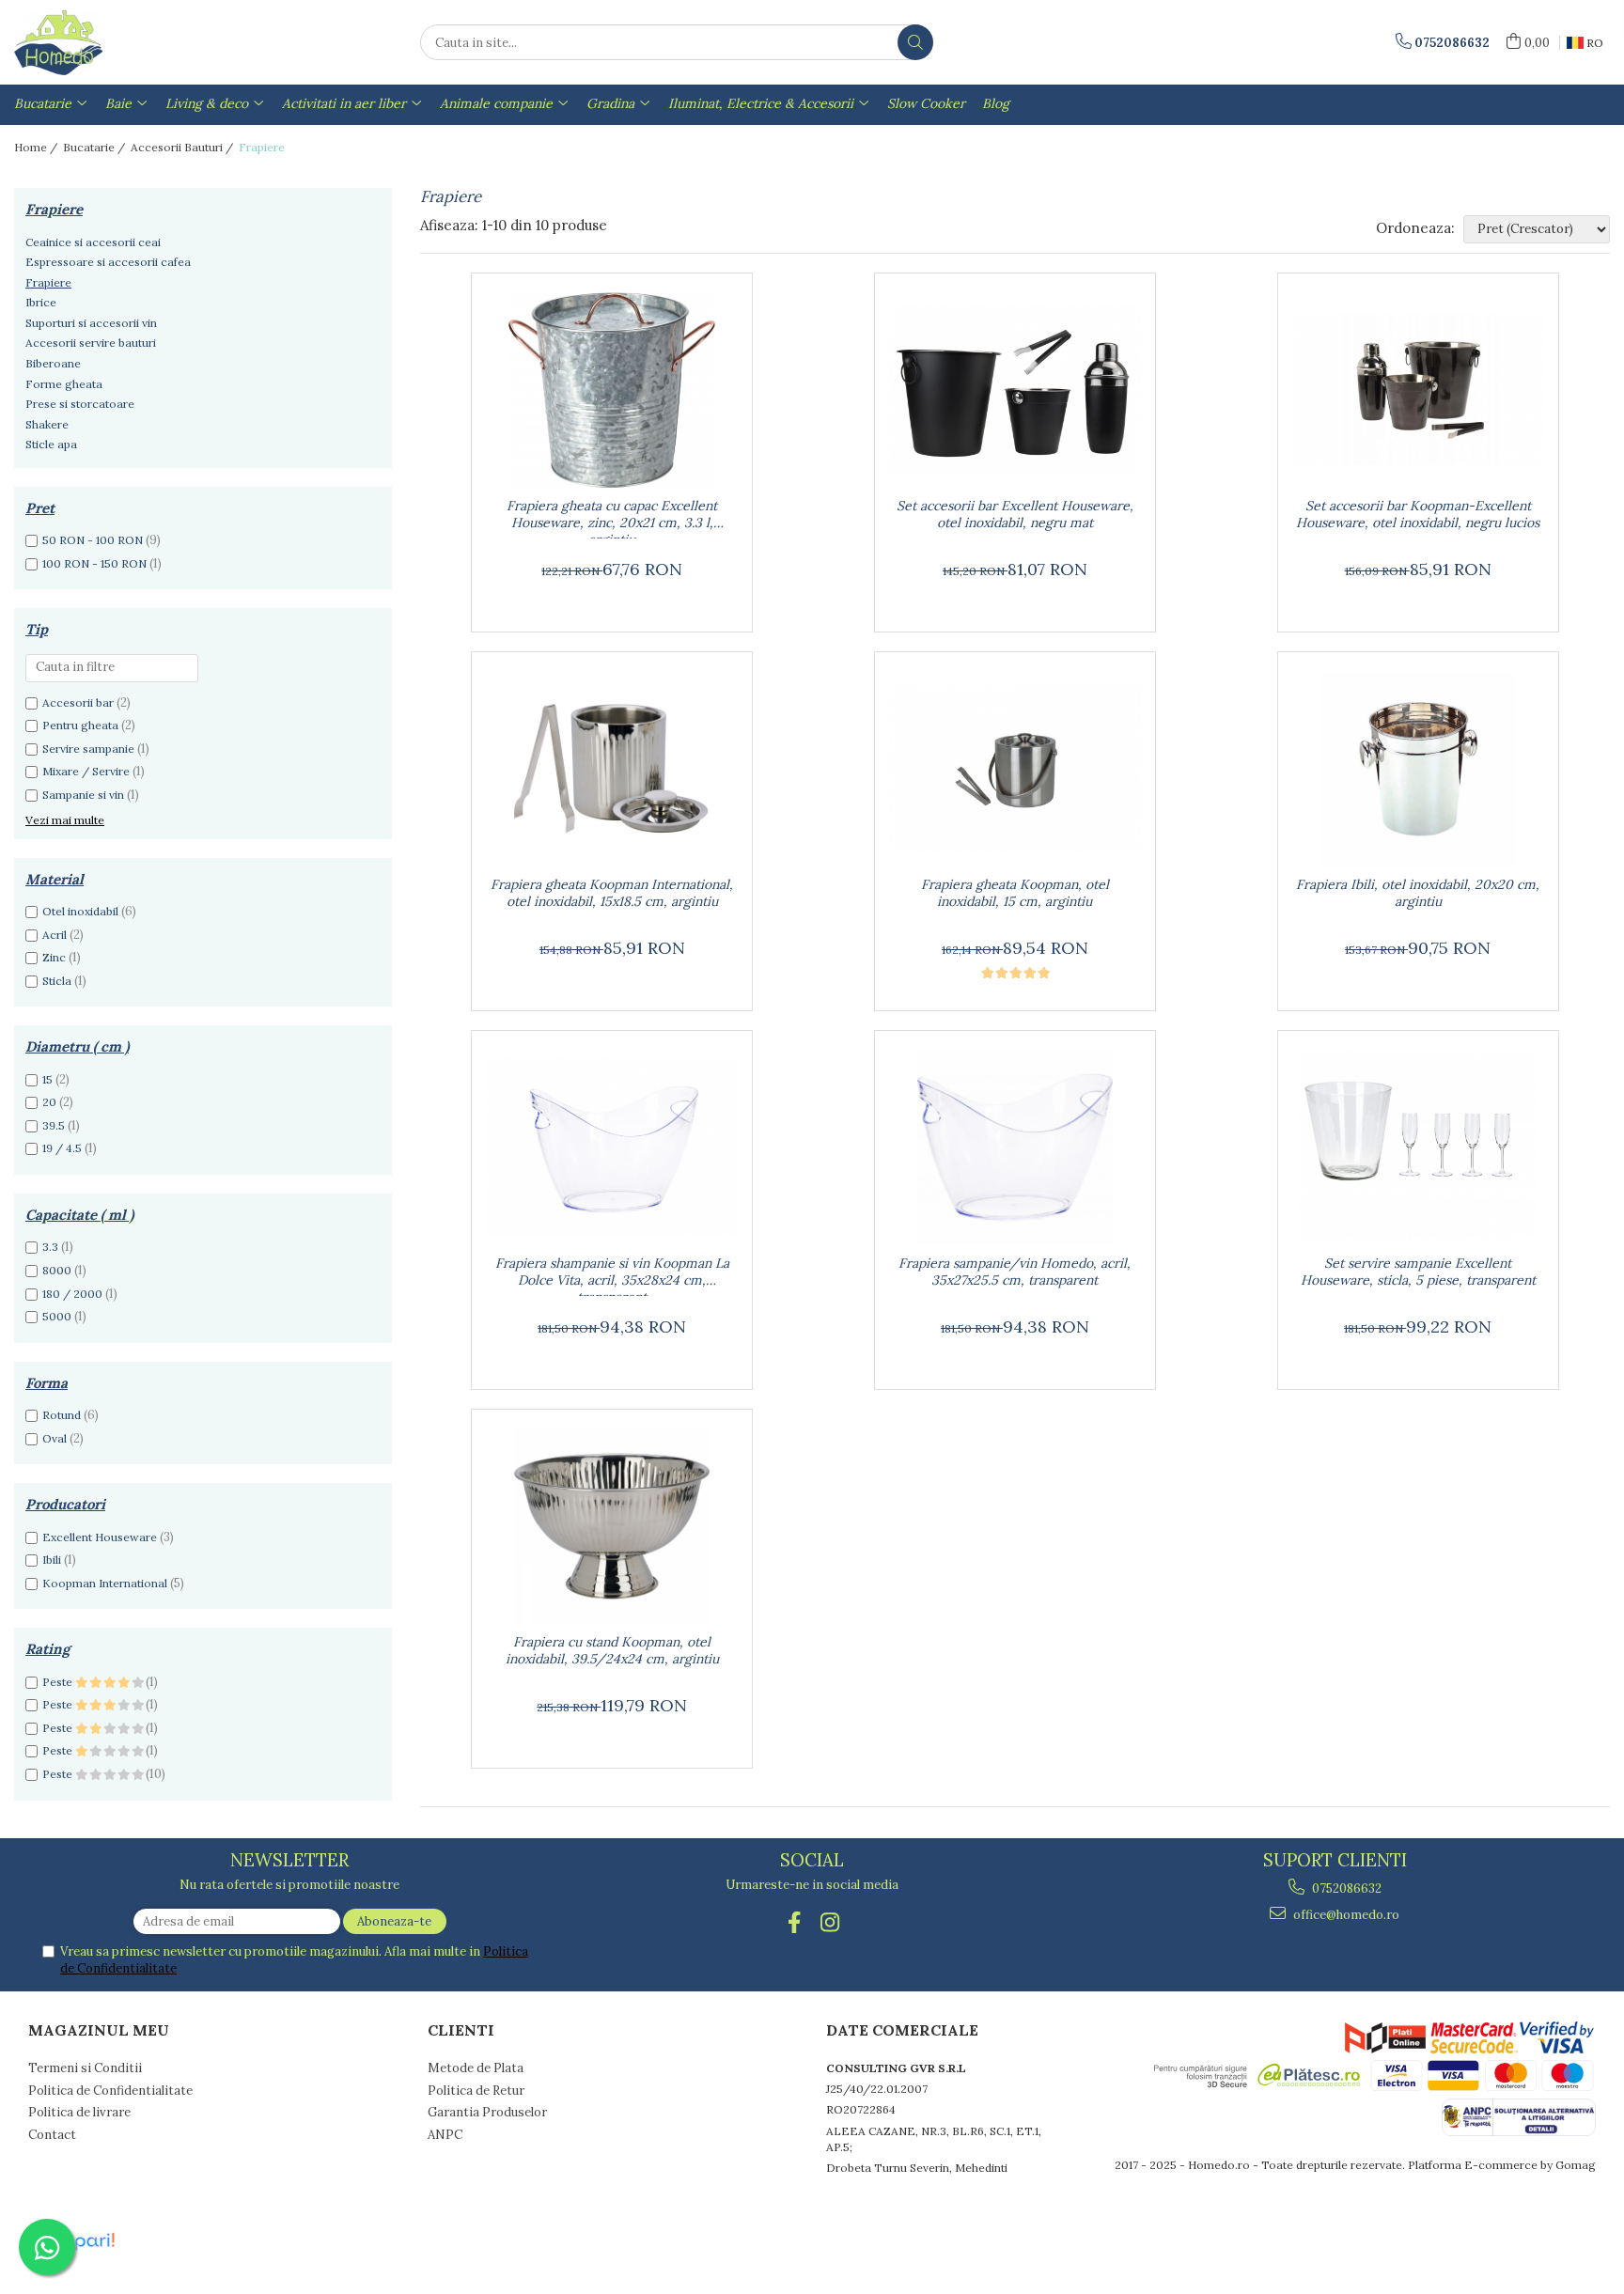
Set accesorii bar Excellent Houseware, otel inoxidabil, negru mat (1015, 514)
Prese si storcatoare (80, 404)
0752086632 (1345, 1888)
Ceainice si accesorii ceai (93, 242)
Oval (55, 1438)
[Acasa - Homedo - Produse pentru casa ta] (108, 42)
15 (47, 1079)
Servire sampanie (88, 749)
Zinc (54, 957)
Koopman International (105, 1583)
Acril (55, 935)
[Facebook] (795, 1922)
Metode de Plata (476, 2068)
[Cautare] (915, 42)
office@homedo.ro (1345, 1915)
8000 (57, 1270)
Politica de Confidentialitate (110, 2091)
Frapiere (48, 282)
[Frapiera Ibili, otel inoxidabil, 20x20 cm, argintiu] (1418, 769)
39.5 (54, 1125)
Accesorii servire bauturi (91, 343)
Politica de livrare (79, 2112)
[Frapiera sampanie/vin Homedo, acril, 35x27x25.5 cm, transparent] (1015, 1147)
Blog (996, 103)
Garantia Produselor (487, 2112)
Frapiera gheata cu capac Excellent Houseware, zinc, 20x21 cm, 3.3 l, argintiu (612, 518)
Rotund (62, 1415)
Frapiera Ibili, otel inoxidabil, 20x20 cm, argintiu (1418, 893)
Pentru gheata (80, 725)
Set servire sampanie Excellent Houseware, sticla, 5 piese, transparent (1418, 1272)
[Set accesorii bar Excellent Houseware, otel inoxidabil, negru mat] (1015, 390)
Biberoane (53, 363)
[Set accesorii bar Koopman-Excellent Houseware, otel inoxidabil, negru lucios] (1418, 390)
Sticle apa (51, 444)
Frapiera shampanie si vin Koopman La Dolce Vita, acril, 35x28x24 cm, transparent (612, 1275)
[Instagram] (830, 1922)
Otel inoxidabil (80, 911)
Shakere (47, 424)
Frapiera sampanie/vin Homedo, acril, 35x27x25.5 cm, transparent (1015, 1272)
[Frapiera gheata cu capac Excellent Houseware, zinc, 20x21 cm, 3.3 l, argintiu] (612, 390)
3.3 (50, 1247)
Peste (59, 1682)
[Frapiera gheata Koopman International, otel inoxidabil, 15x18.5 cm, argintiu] (612, 769)
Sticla (57, 981)
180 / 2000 (72, 1294)
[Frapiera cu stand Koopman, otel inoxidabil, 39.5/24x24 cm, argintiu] (612, 1526)
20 (49, 1102)
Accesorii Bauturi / (183, 147)
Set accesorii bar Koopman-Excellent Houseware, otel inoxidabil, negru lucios (1418, 514)
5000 (57, 1316)
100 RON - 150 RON (94, 563)
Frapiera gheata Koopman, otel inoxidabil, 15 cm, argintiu (1015, 893)
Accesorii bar (78, 702)
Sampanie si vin (83, 795)
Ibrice (41, 302)
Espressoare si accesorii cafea (108, 262)
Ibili (52, 1560)
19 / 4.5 (62, 1148)
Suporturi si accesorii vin (91, 323)
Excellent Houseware (100, 1537)
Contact (52, 2135)
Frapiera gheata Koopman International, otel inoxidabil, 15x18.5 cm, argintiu (612, 893)
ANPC (445, 2135)
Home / (37, 147)
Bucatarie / (95, 147)
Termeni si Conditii (85, 2068)
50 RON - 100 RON (93, 540)
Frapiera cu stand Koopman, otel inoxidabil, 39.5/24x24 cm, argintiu (612, 1650)
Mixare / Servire (86, 771)
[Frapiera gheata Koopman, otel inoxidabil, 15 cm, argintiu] (1015, 768)
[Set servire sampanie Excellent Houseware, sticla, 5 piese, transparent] (1418, 1147)
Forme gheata (64, 384)
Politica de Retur (476, 2091)
